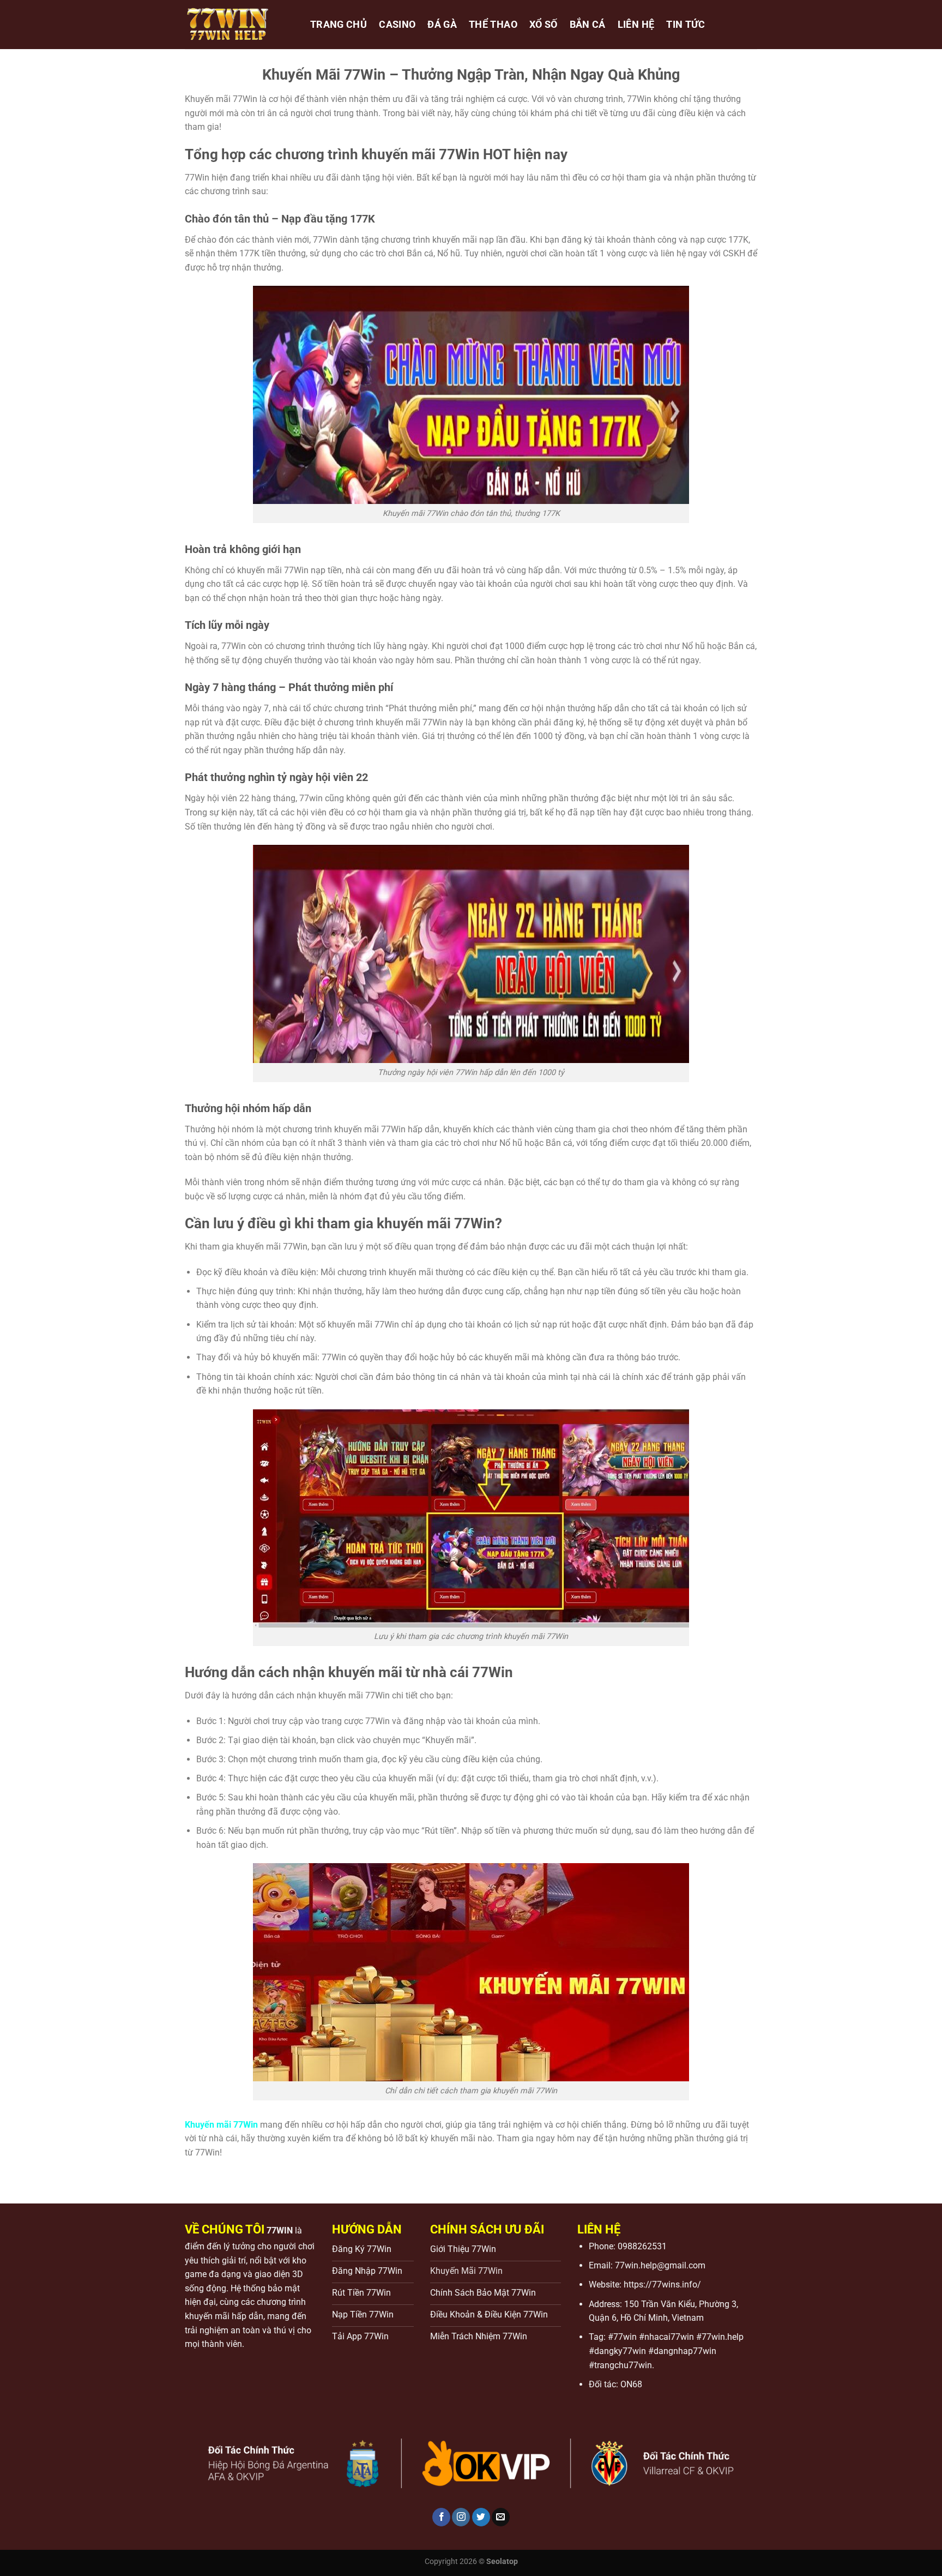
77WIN (280, 2230)
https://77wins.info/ (662, 2284)
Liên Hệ (636, 25)
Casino (397, 25)
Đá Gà (442, 25)
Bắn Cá (588, 25)
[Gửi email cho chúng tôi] (501, 2517)
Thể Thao (493, 25)
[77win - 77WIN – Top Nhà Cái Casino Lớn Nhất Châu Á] (239, 25)
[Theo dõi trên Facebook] (441, 2517)
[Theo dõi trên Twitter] (481, 2517)
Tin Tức (686, 25)
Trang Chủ (339, 25)
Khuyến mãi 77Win (221, 2125)
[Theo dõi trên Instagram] (461, 2517)
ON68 (631, 2384)
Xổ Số (544, 25)
